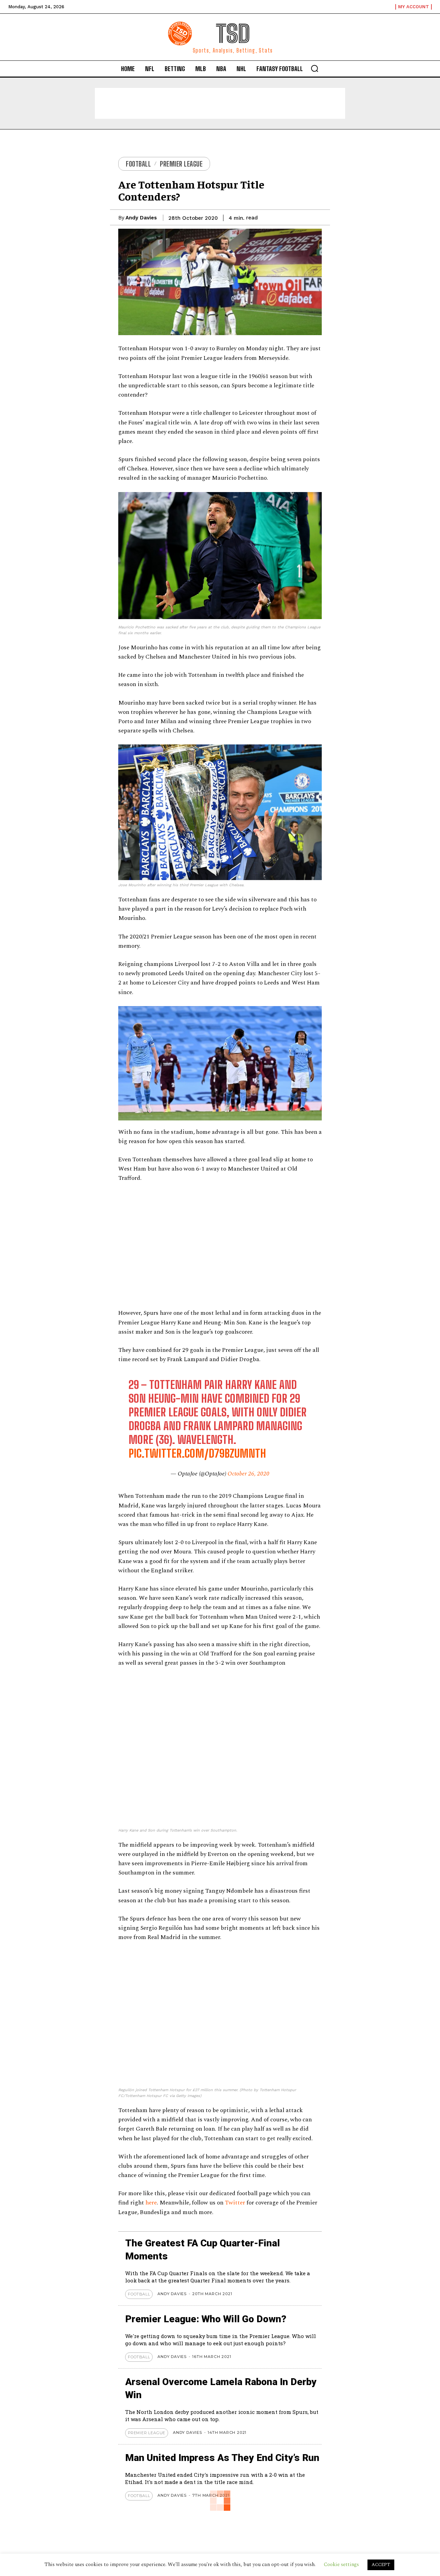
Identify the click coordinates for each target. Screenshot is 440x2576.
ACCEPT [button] (381, 2565)
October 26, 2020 (249, 1474)
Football (138, 164)
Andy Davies (141, 218)
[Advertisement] (220, 103)
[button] (315, 68)
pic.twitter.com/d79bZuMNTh (197, 1454)
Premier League (181, 164)
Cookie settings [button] (341, 2564)
